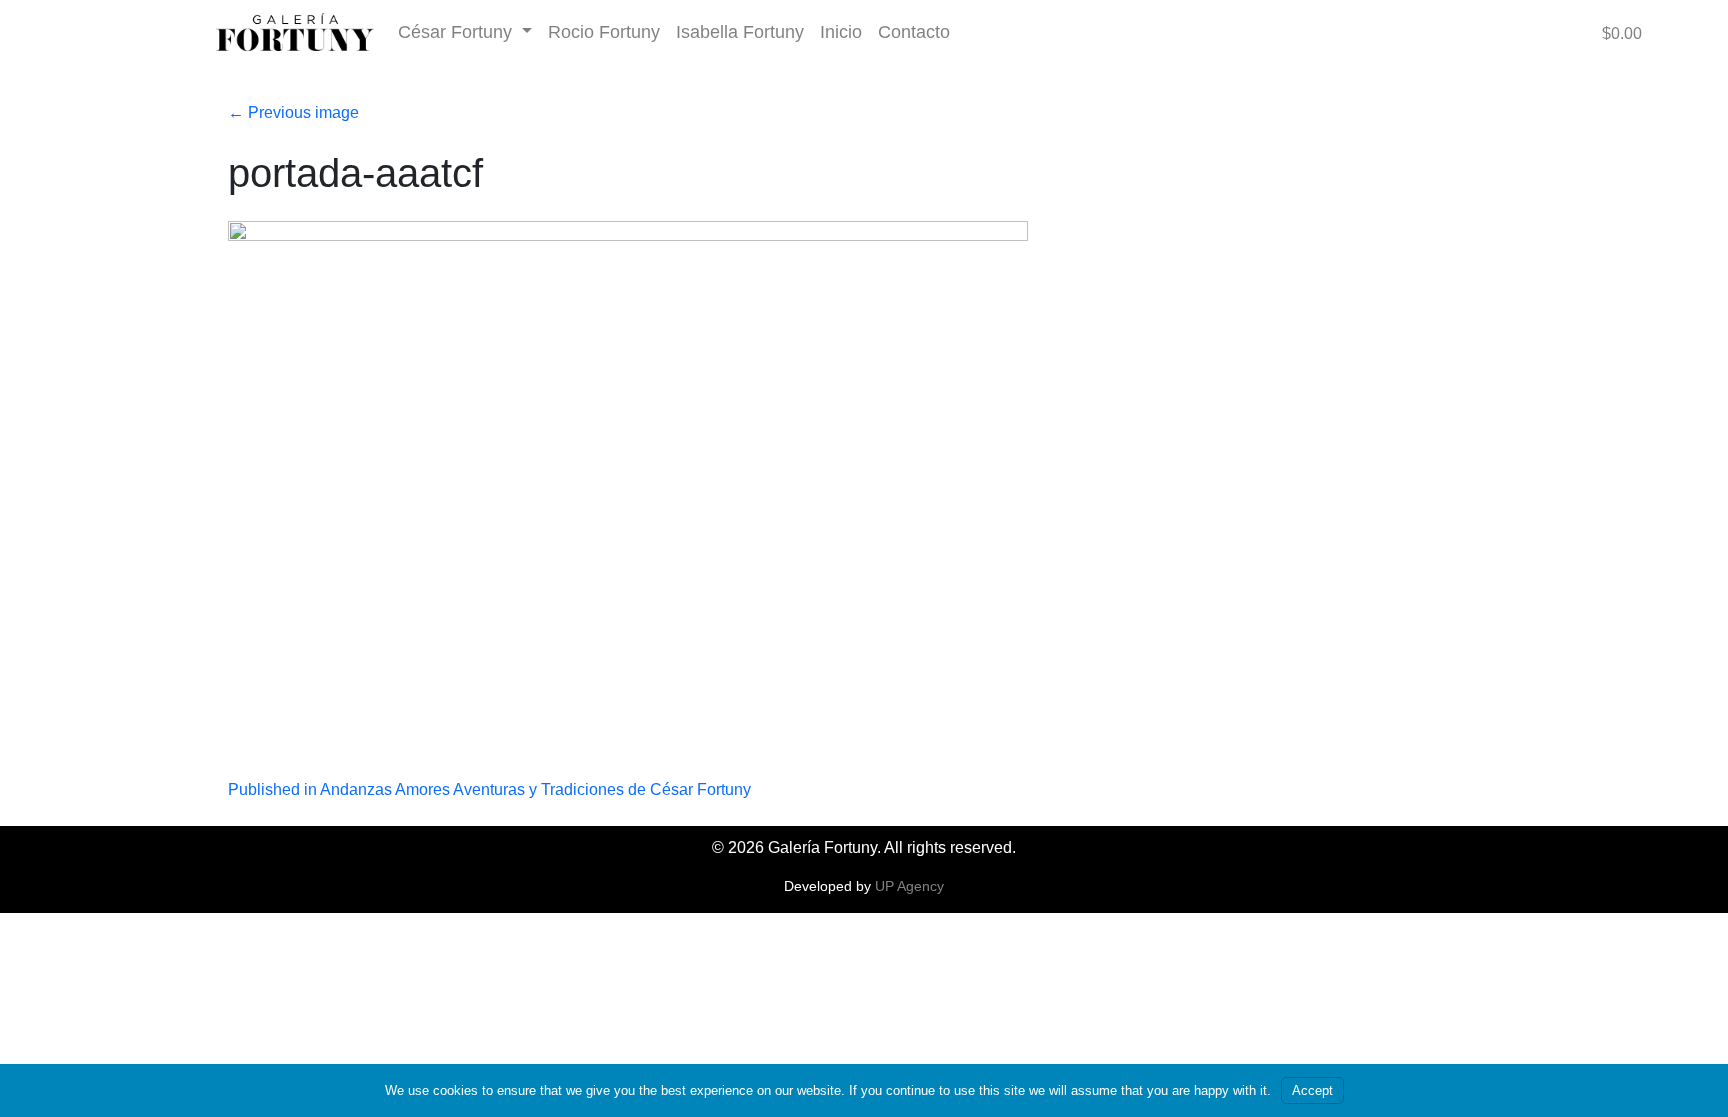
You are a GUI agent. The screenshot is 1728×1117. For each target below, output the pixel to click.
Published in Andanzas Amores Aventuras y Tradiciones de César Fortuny (489, 789)
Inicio (841, 31)
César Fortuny (457, 31)
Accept (1312, 1090)
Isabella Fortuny (740, 31)
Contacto (914, 31)
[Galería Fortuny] (295, 32)
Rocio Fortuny (604, 31)
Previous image (293, 112)
